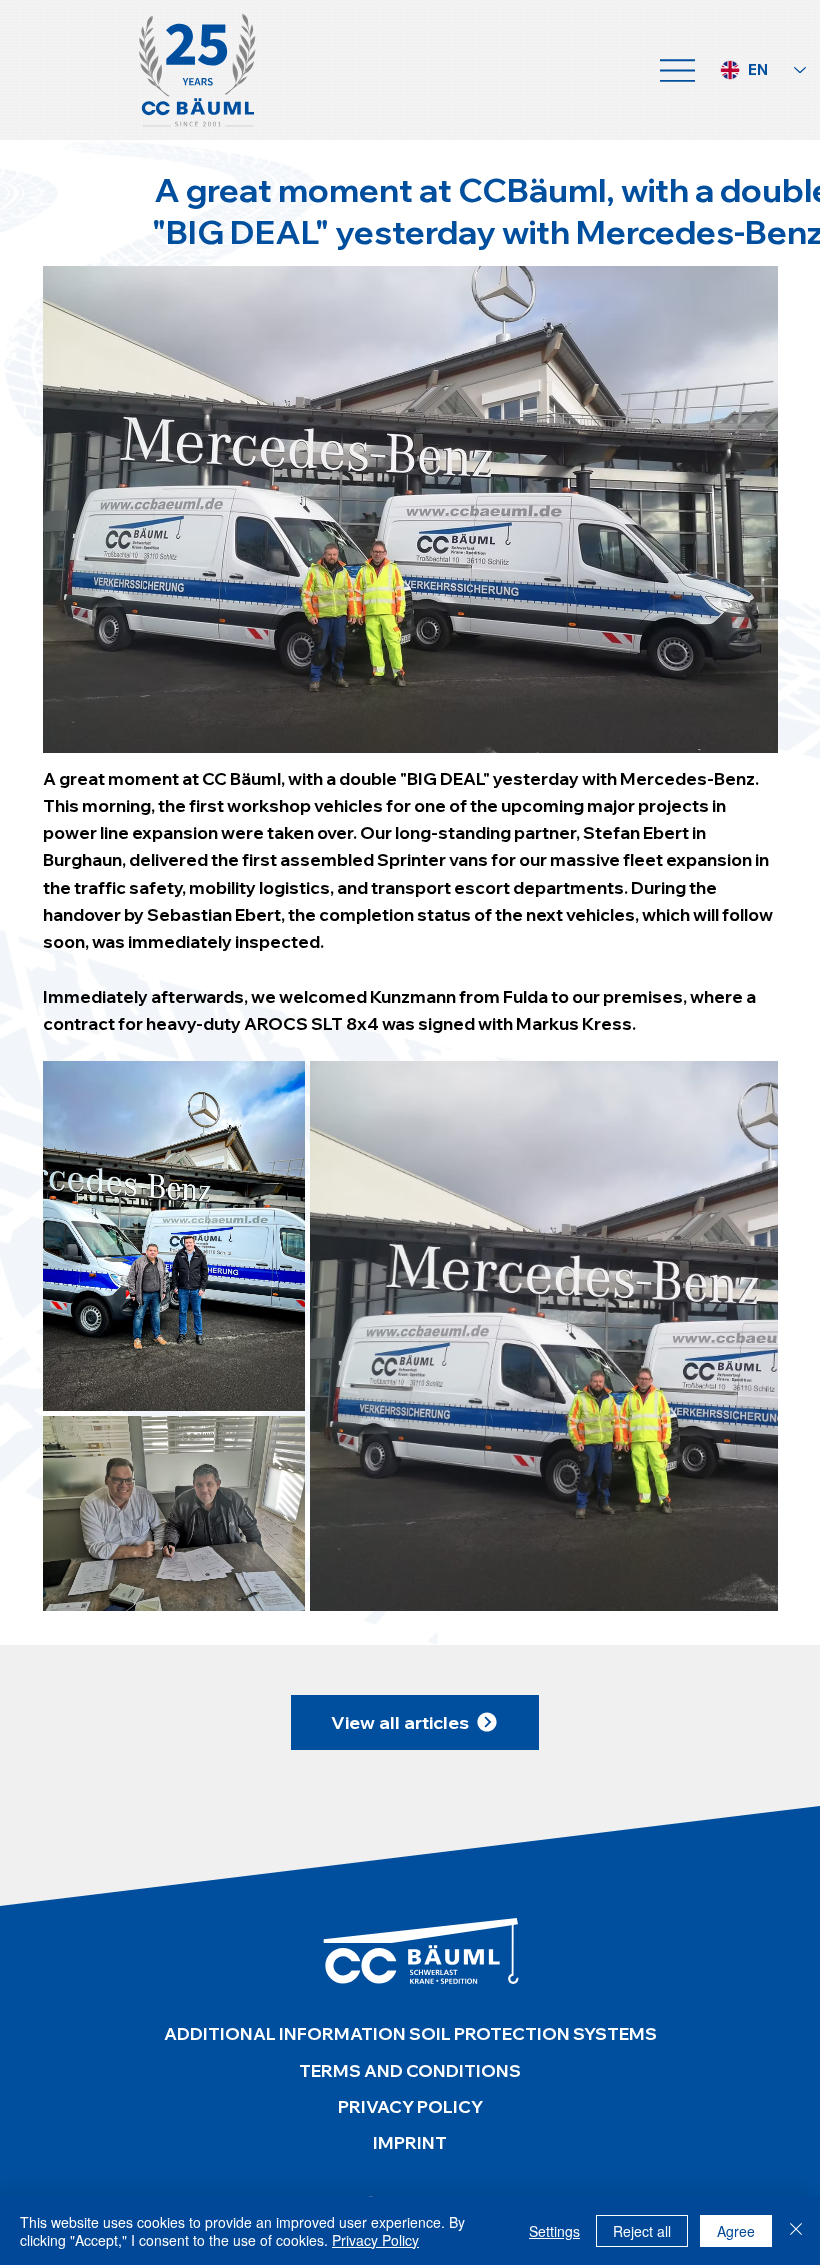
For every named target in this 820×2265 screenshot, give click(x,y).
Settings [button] (554, 2231)
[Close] (796, 2231)
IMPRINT (410, 2142)
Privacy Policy (375, 2240)
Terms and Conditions (410, 2070)
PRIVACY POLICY (410, 2106)
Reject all (642, 2231)
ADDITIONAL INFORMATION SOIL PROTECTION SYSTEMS (410, 2033)
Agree (736, 2231)
